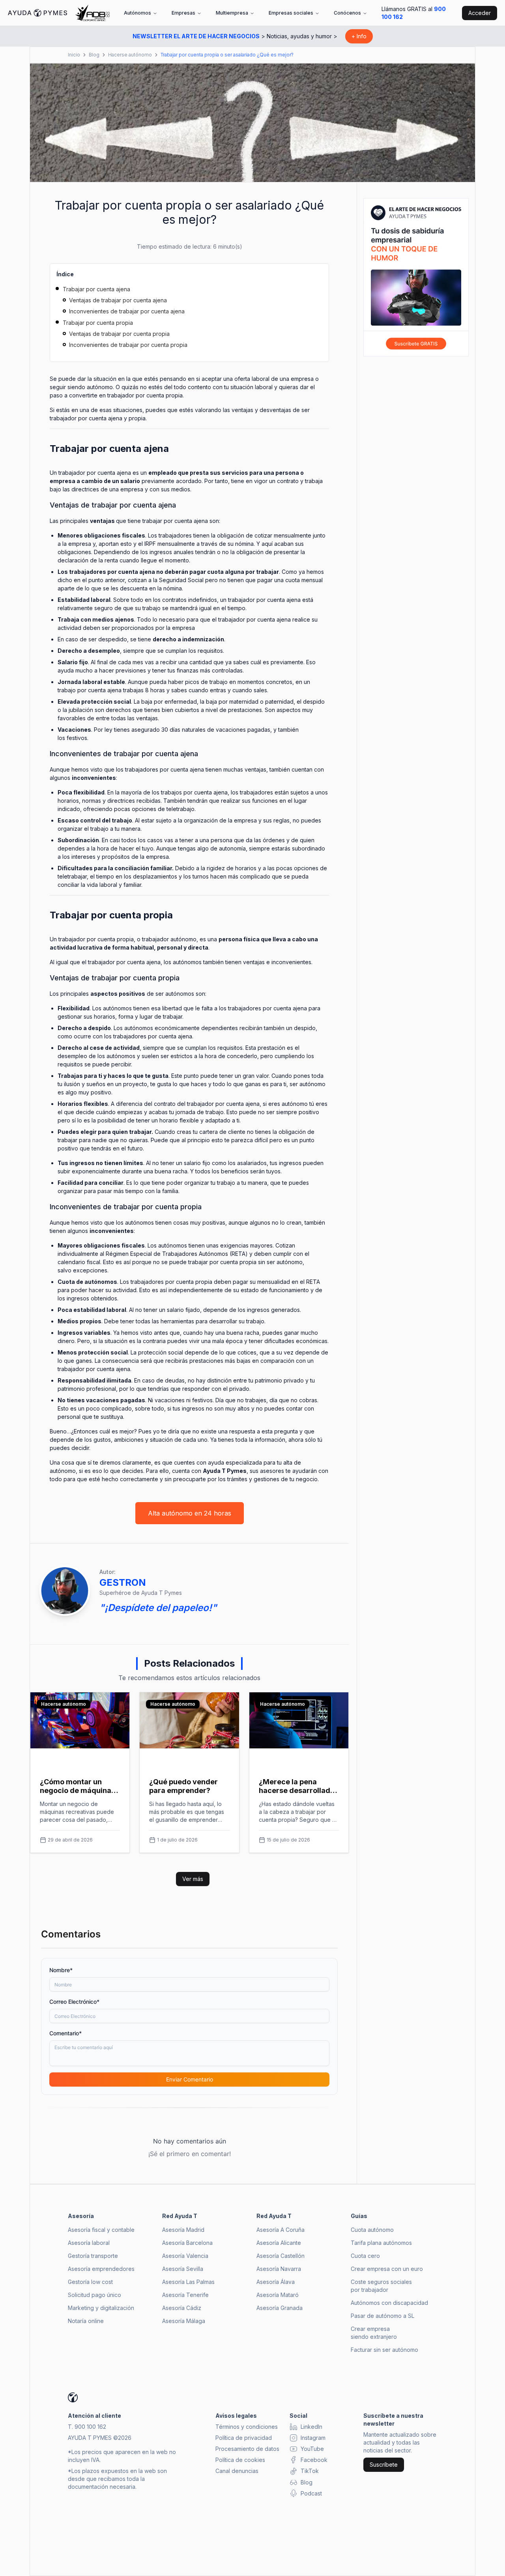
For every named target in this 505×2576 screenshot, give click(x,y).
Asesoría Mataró (278, 2295)
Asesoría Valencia (185, 2256)
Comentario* (65, 2033)
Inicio (74, 55)
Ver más (193, 1879)
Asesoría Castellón (281, 2256)
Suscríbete (384, 2465)
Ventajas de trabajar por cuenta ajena (118, 300)
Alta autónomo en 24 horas (190, 1513)
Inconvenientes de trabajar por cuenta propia (128, 345)
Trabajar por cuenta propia (98, 323)
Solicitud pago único (94, 2295)
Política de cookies (240, 2460)
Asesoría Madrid (183, 2230)
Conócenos (347, 13)
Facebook (314, 2460)
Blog (94, 55)
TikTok (310, 2471)
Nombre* (61, 1970)
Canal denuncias (237, 2471)
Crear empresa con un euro (387, 2269)
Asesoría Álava (276, 2282)
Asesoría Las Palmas (188, 2282)
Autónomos (137, 13)
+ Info (359, 36)
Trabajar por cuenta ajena (96, 289)
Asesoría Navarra (279, 2269)
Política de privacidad (244, 2438)
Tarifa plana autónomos (381, 2243)
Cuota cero (365, 2256)
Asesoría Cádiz (182, 2308)
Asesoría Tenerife (185, 2295)
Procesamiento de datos (247, 2449)
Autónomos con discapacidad (389, 2303)
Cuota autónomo (372, 2230)
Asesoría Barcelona (187, 2243)
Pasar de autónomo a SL (382, 2316)
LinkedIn (311, 2427)
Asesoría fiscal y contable (101, 2230)
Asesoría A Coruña (281, 2230)
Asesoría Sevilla (183, 2269)
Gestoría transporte (93, 2256)
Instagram (313, 2438)
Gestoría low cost (90, 2282)
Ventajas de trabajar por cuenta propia (119, 334)
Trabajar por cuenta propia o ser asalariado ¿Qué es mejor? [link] (227, 55)
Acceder (480, 13)
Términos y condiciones (247, 2427)
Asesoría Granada (280, 2308)
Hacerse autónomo (130, 55)
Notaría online (86, 2321)
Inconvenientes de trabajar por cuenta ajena (127, 311)
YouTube (312, 2449)
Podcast (311, 2493)
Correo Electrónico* (74, 2002)
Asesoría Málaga (184, 2321)
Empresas (183, 13)
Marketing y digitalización (101, 2308)
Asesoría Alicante (279, 2243)
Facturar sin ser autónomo (384, 2350)
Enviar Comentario (190, 2079)
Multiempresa (232, 13)
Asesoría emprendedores (101, 2269)
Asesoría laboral (89, 2243)
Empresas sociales (291, 13)
